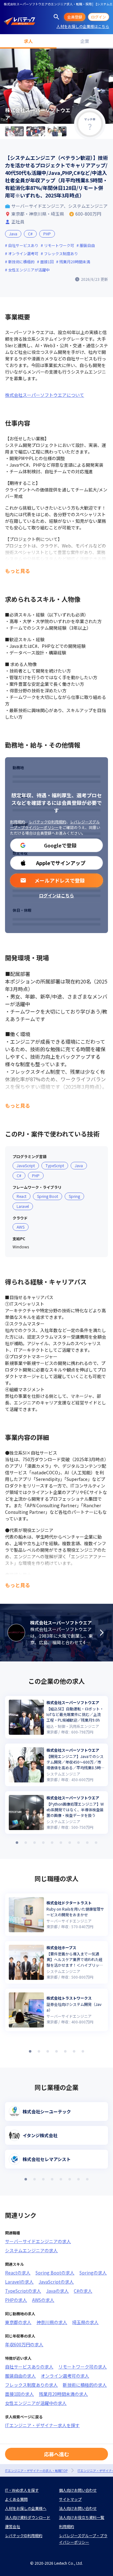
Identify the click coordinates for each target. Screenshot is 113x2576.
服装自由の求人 (20, 2376)
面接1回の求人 (19, 2394)
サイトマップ (70, 2499)
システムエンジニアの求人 (31, 2250)
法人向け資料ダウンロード (28, 2517)
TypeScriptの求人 (23, 2291)
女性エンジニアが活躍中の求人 (36, 2403)
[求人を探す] (56, 17)
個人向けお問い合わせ (78, 2490)
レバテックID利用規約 (48, 822)
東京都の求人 (18, 2322)
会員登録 (75, 17)
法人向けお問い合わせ (78, 2508)
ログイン (99, 17)
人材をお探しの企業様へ (26, 2508)
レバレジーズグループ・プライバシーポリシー (55, 824)
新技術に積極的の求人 (85, 2385)
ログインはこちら (56, 895)
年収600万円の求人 (24, 2344)
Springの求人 (93, 2273)
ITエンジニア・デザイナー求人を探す (42, 2425)
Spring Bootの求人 (55, 2273)
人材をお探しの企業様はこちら (83, 26)
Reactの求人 (18, 2273)
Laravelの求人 (19, 2282)
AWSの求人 (43, 2300)
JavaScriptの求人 (56, 2282)
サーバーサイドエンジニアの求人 (38, 2241)
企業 (85, 41)
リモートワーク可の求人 (83, 2367)
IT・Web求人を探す (22, 2490)
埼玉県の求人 (85, 2322)
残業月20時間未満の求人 (63, 2394)
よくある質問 (16, 2499)
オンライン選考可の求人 (65, 2376)
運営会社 (13, 2526)
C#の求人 (83, 2291)
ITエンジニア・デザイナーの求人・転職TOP (36, 2471)
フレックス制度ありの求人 (31, 2385)
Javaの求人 (57, 2291)
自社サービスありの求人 (29, 2367)
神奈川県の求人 (52, 2322)
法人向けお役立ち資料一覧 (82, 2517)
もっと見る (18, 571)
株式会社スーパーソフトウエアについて (45, 395)
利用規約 (18, 822)
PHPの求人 (16, 2300)
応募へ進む (56, 2454)
